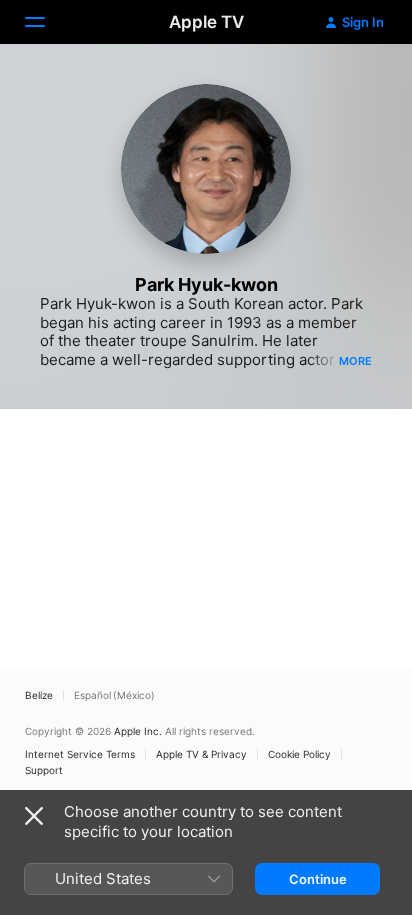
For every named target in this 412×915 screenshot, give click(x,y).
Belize (39, 695)
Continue (318, 879)
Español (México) (114, 695)
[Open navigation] (47, 22)
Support (44, 770)
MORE (355, 361)
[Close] (34, 816)
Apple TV (206, 22)
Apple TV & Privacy (201, 754)
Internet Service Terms (80, 754)
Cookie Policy (299, 754)
